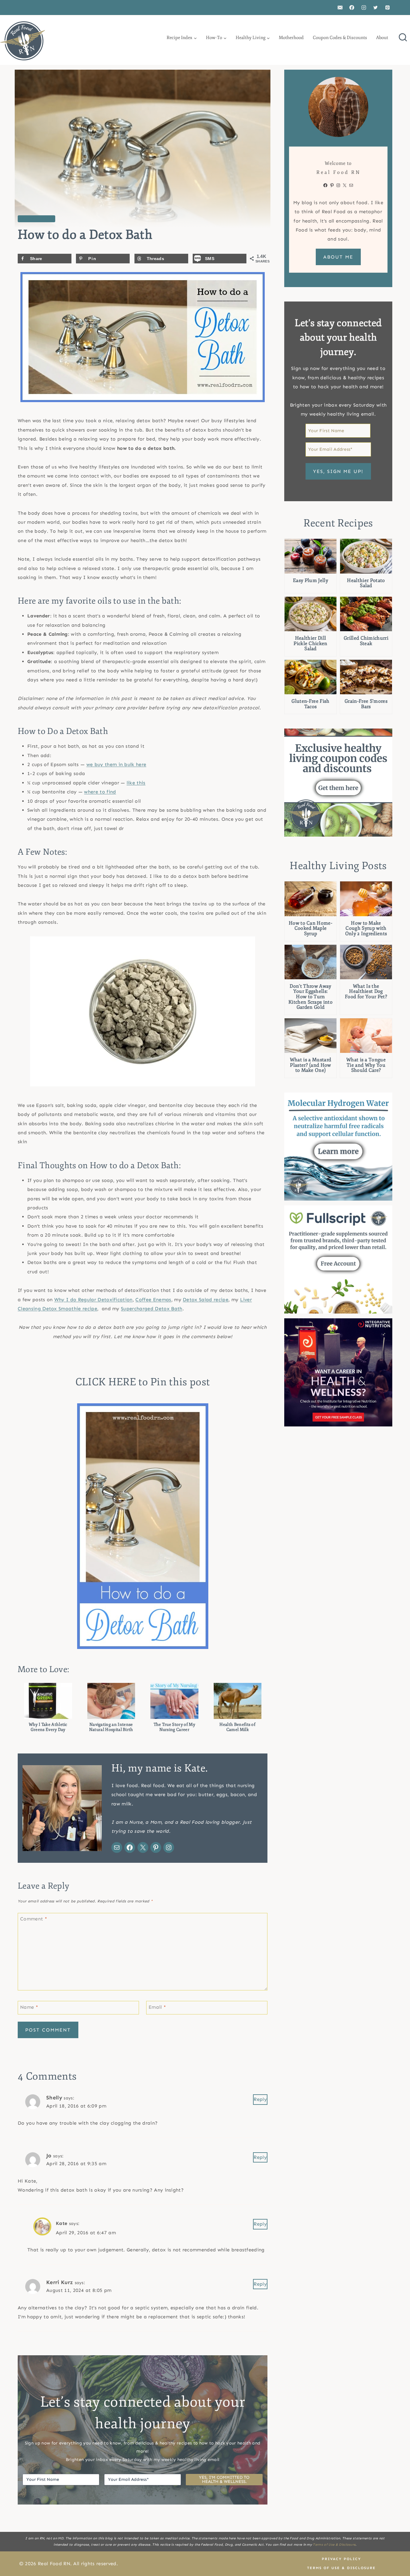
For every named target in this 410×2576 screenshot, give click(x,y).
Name (29, 2007)
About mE (338, 257)
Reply (258, 2099)
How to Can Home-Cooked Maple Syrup (311, 929)
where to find (100, 792)
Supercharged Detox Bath (152, 1309)
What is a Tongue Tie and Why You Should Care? (366, 1065)
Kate (62, 2219)
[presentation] (311, 556)
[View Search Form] (403, 38)
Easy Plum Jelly (311, 581)
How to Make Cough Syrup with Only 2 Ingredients (366, 929)
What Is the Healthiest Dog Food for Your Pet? (366, 992)
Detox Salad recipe (206, 1300)
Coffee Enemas (153, 1300)
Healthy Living (36, 219)
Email (157, 2007)
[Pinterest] (387, 8)
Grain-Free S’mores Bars (366, 704)
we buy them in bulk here (116, 764)
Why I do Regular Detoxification (93, 1300)
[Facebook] (352, 8)
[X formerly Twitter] (375, 8)
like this (136, 783)
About (382, 38)
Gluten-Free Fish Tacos (310, 704)
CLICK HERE (106, 1382)
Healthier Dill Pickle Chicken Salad (310, 644)
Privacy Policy (341, 2559)
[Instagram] (364, 8)
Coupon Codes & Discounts (340, 38)
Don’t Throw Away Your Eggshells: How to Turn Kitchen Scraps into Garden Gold (311, 997)
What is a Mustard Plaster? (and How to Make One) (311, 1065)
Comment (34, 1919)
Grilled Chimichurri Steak (366, 641)
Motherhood (291, 38)
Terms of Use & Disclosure (334, 2545)
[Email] (340, 8)
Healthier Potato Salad (366, 583)
